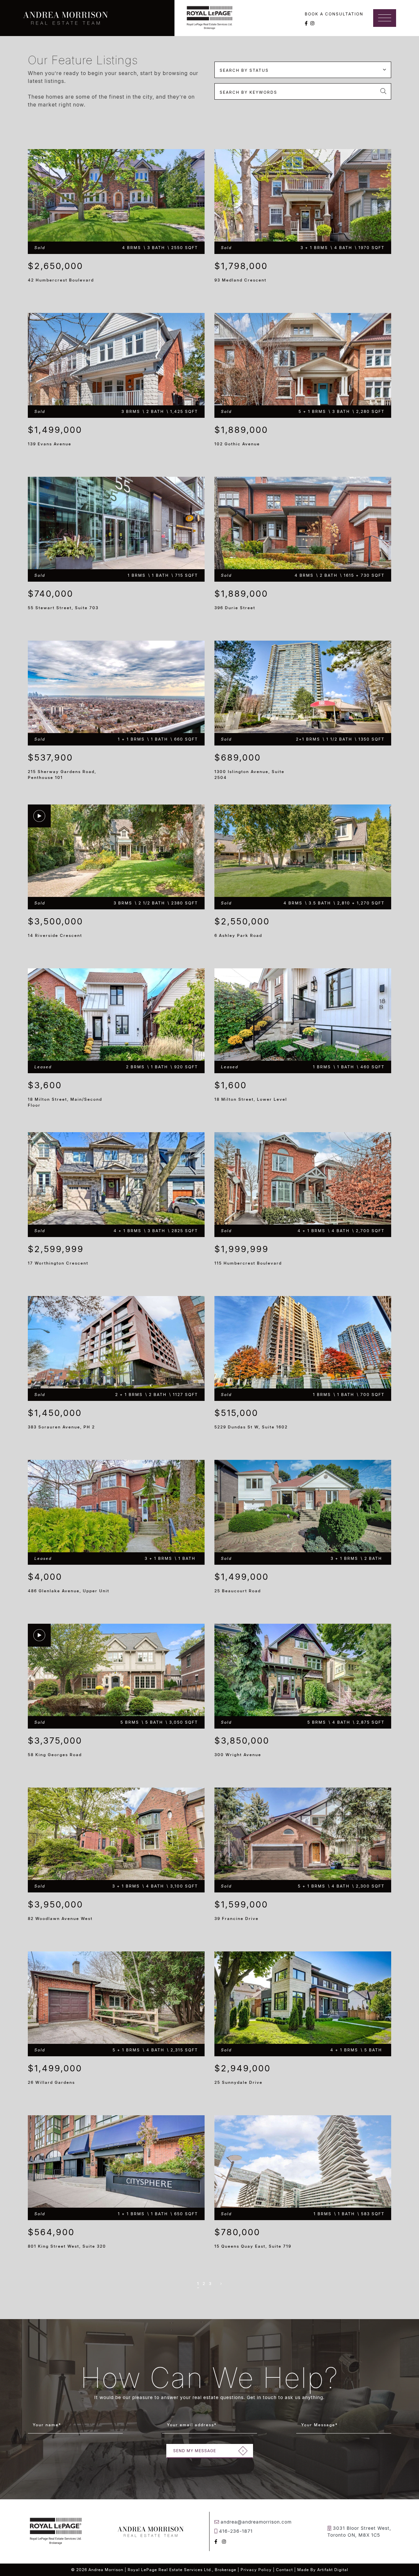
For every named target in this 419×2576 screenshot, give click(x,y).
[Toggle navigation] (385, 18)
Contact (284, 2570)
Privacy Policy (256, 2570)
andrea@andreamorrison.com (256, 2522)
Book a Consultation (334, 14)
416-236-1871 (236, 2531)
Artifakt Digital (333, 2570)
